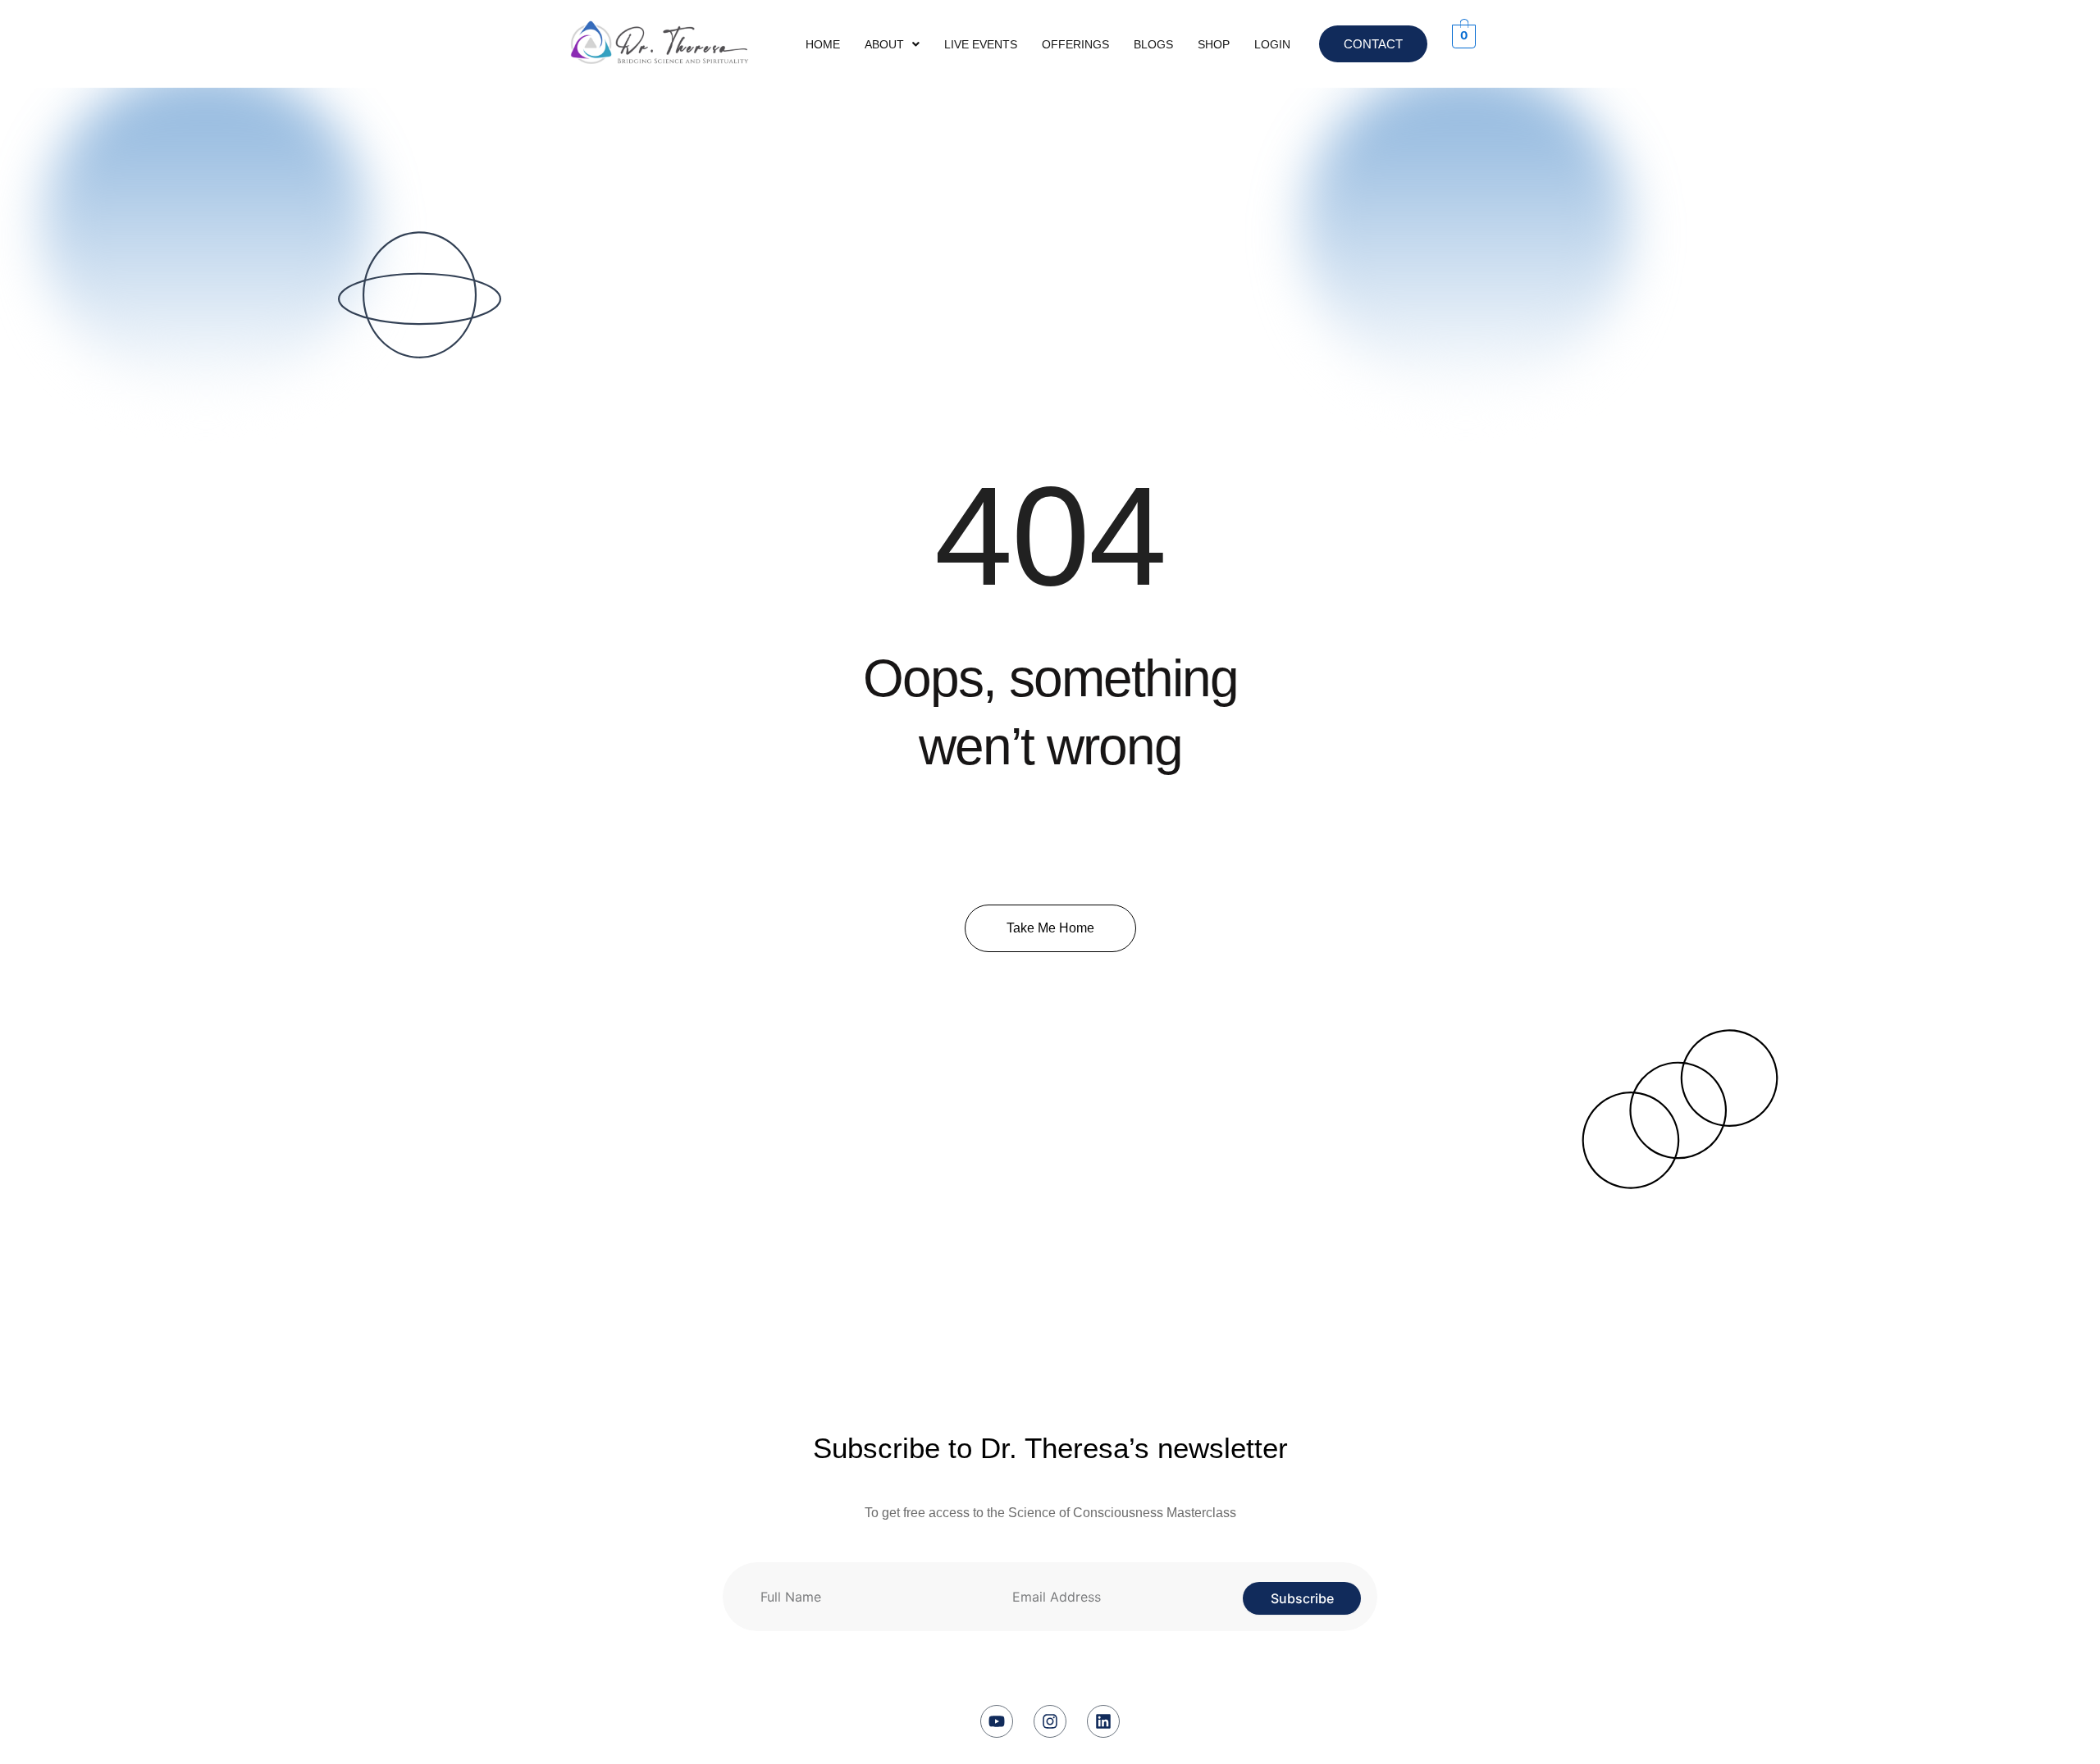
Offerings (1075, 44)
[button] (892, 44)
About (884, 44)
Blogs (1153, 44)
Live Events (981, 44)
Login (1272, 44)
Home (823, 44)
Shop (1214, 44)
